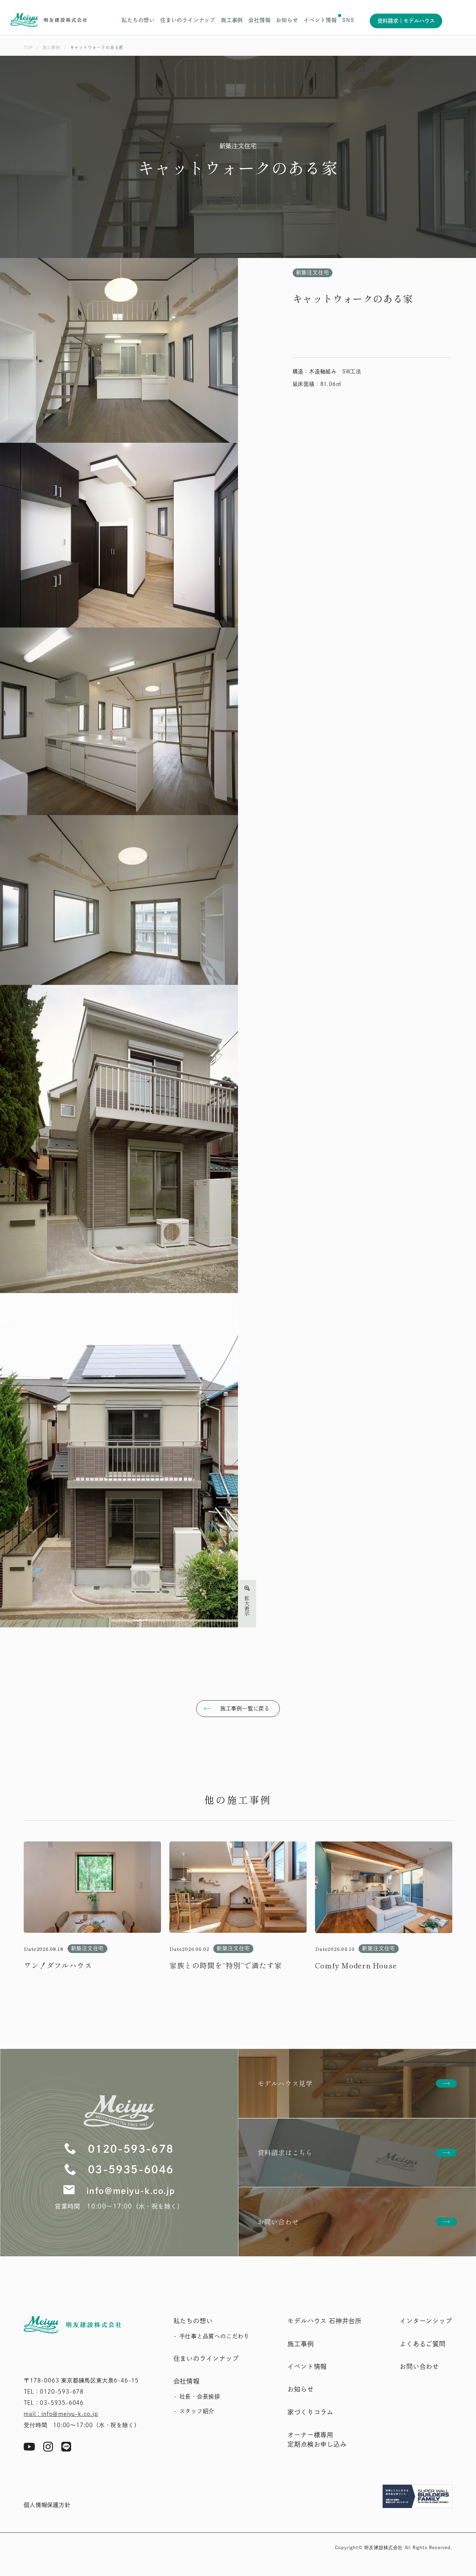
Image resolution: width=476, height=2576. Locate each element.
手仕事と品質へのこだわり (214, 2336)
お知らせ (287, 20)
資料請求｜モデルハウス (406, 21)
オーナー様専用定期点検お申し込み (317, 2440)
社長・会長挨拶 (200, 2396)
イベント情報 (320, 20)
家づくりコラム (310, 2412)
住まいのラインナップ (188, 20)
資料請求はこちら (285, 2152)
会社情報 (259, 20)
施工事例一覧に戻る (245, 1708)
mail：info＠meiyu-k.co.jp (61, 2414)
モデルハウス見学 (285, 2083)
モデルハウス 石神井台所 (325, 2321)
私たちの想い (138, 20)
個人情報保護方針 (47, 2505)
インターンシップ (426, 2321)
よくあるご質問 (423, 2344)
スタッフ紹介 (197, 2411)
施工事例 (232, 20)
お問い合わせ (278, 2222)
